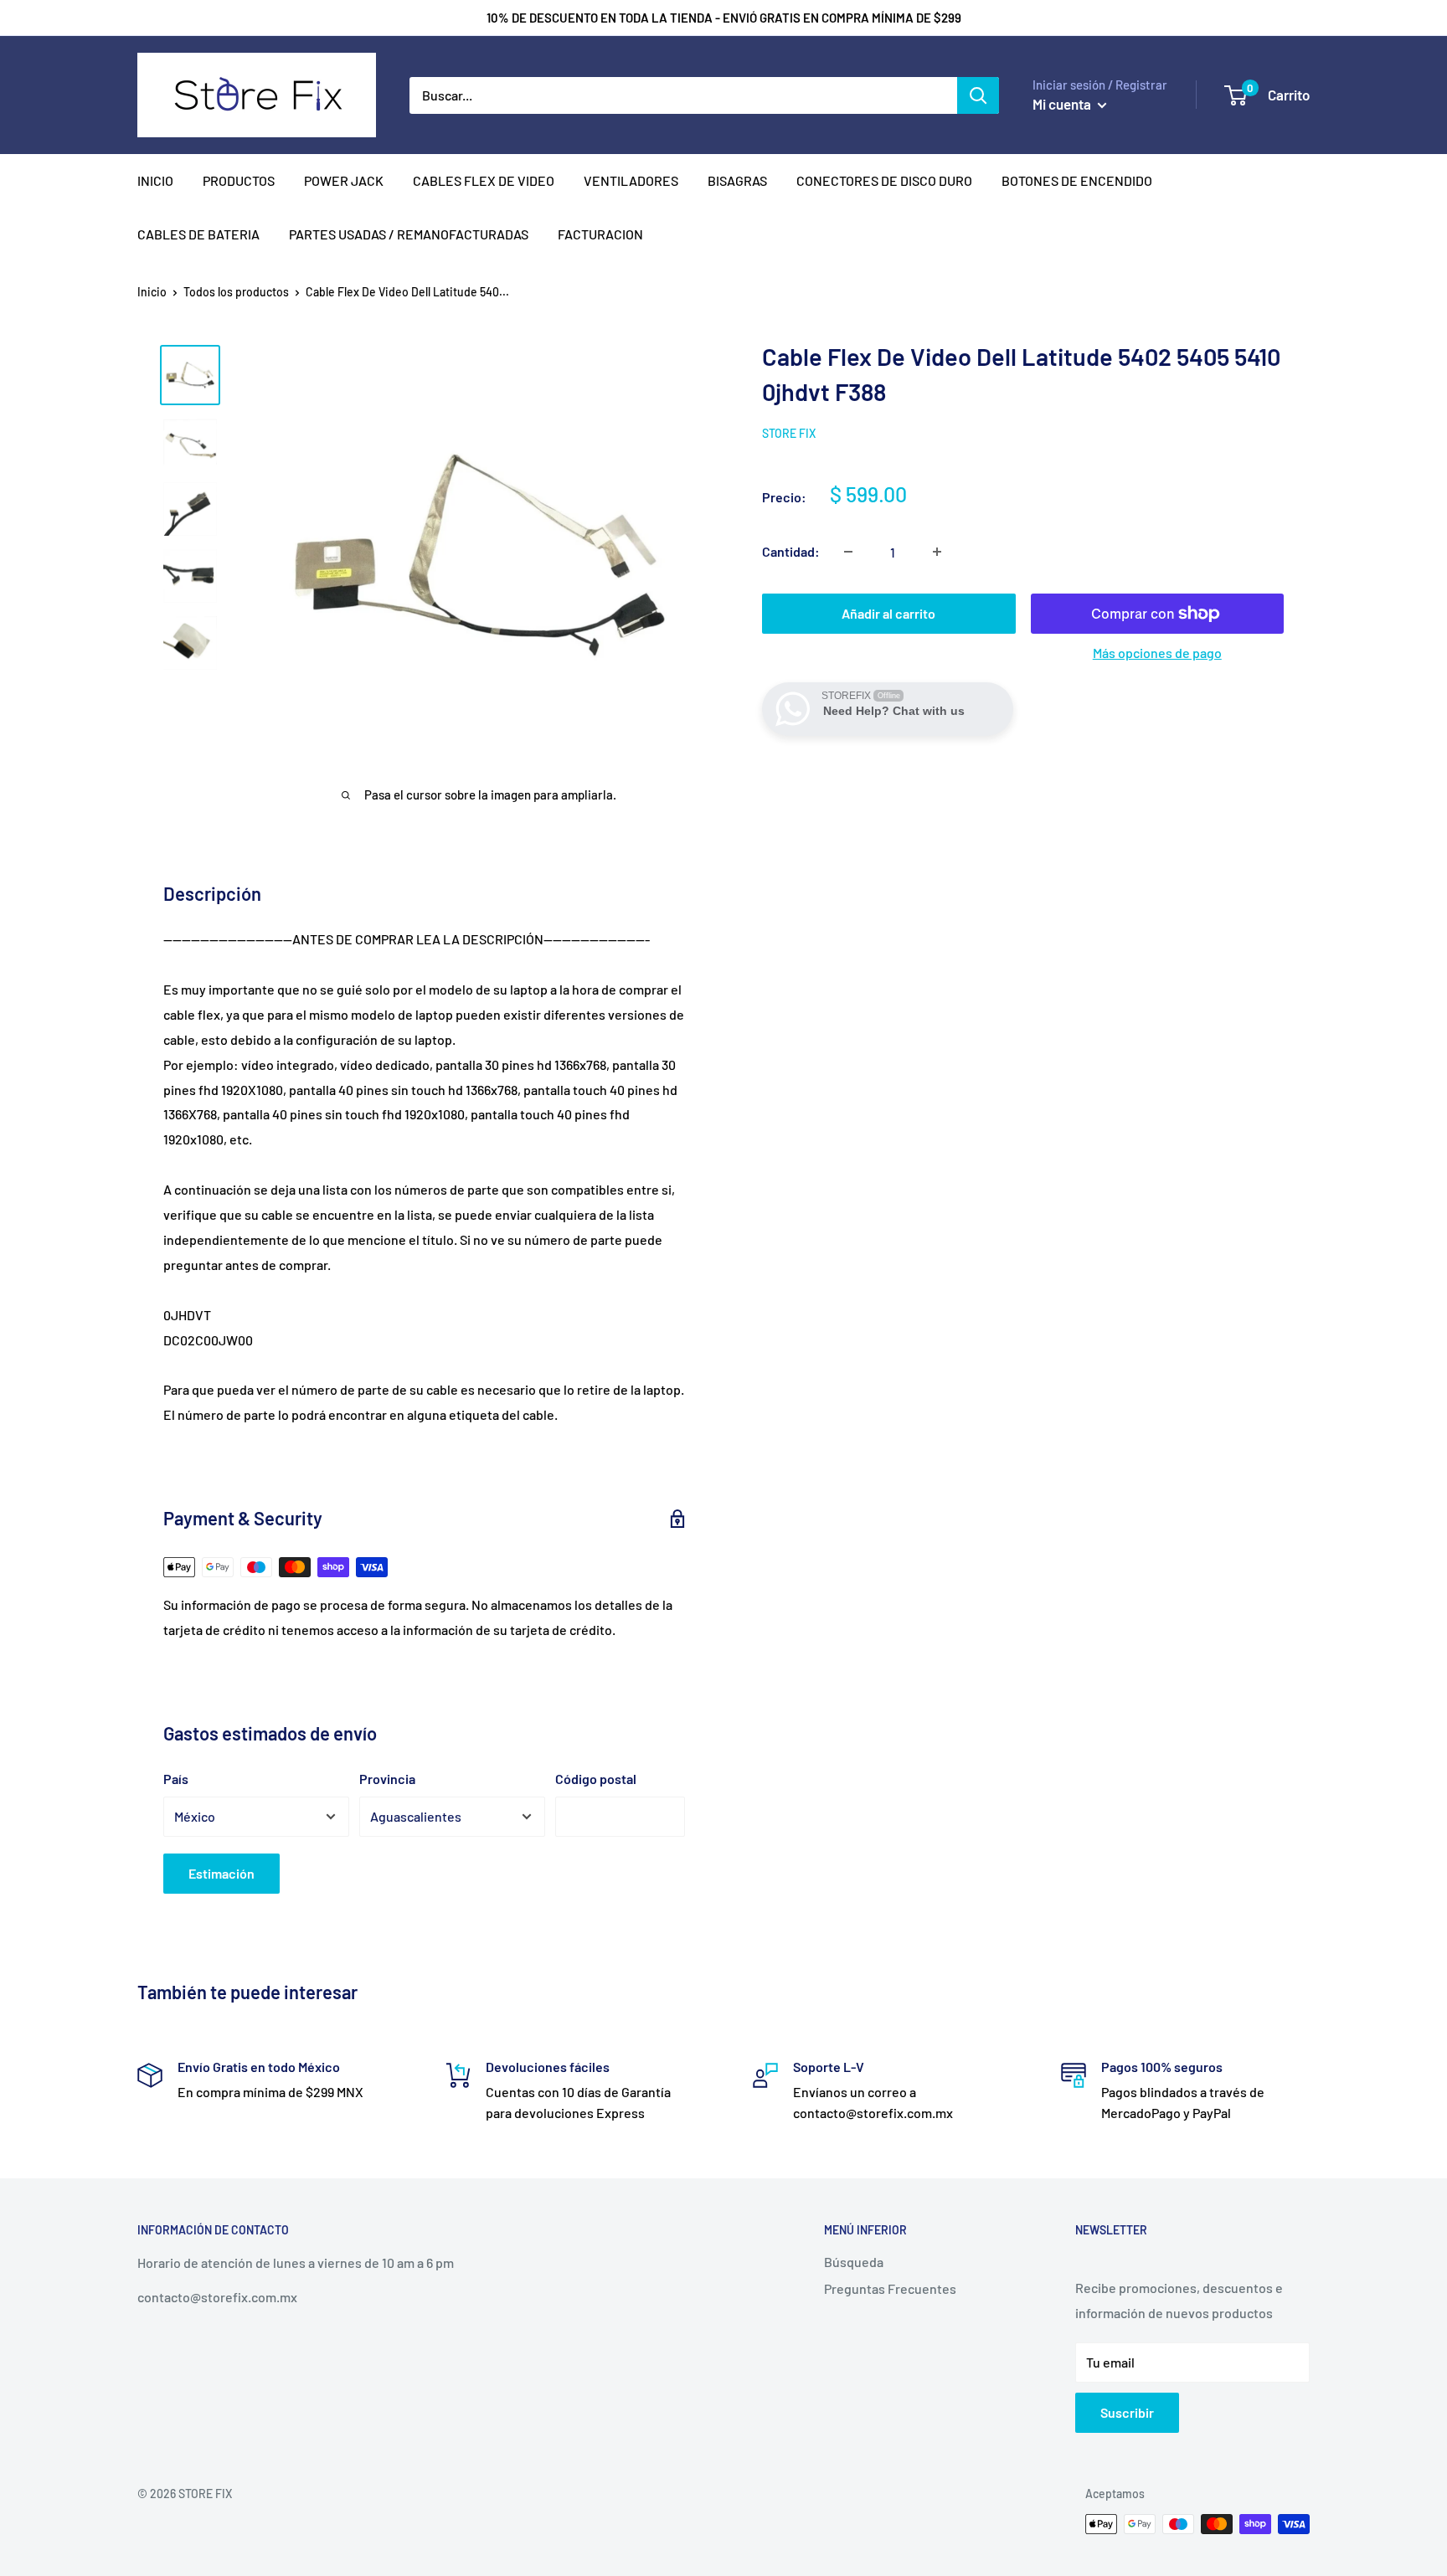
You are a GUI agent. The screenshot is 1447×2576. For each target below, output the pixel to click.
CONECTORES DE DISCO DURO (884, 180)
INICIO (155, 180)
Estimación (221, 1873)
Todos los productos (236, 292)
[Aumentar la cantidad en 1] (937, 552)
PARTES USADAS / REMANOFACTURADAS (409, 234)
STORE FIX (789, 433)
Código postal (596, 1779)
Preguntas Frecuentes (890, 2288)
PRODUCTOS (239, 180)
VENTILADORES (631, 180)
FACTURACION (600, 234)
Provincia (387, 1779)
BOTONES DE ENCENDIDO (1077, 180)
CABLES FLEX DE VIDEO (484, 180)
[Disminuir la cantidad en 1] (848, 552)
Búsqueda (854, 2262)
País (176, 1779)
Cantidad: (791, 551)
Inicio (152, 292)
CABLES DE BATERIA (198, 234)
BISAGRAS (737, 180)
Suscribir (1127, 2412)
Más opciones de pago (1157, 653)
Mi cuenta (1063, 104)
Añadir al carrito (888, 613)
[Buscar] (978, 95)
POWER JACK (344, 180)
